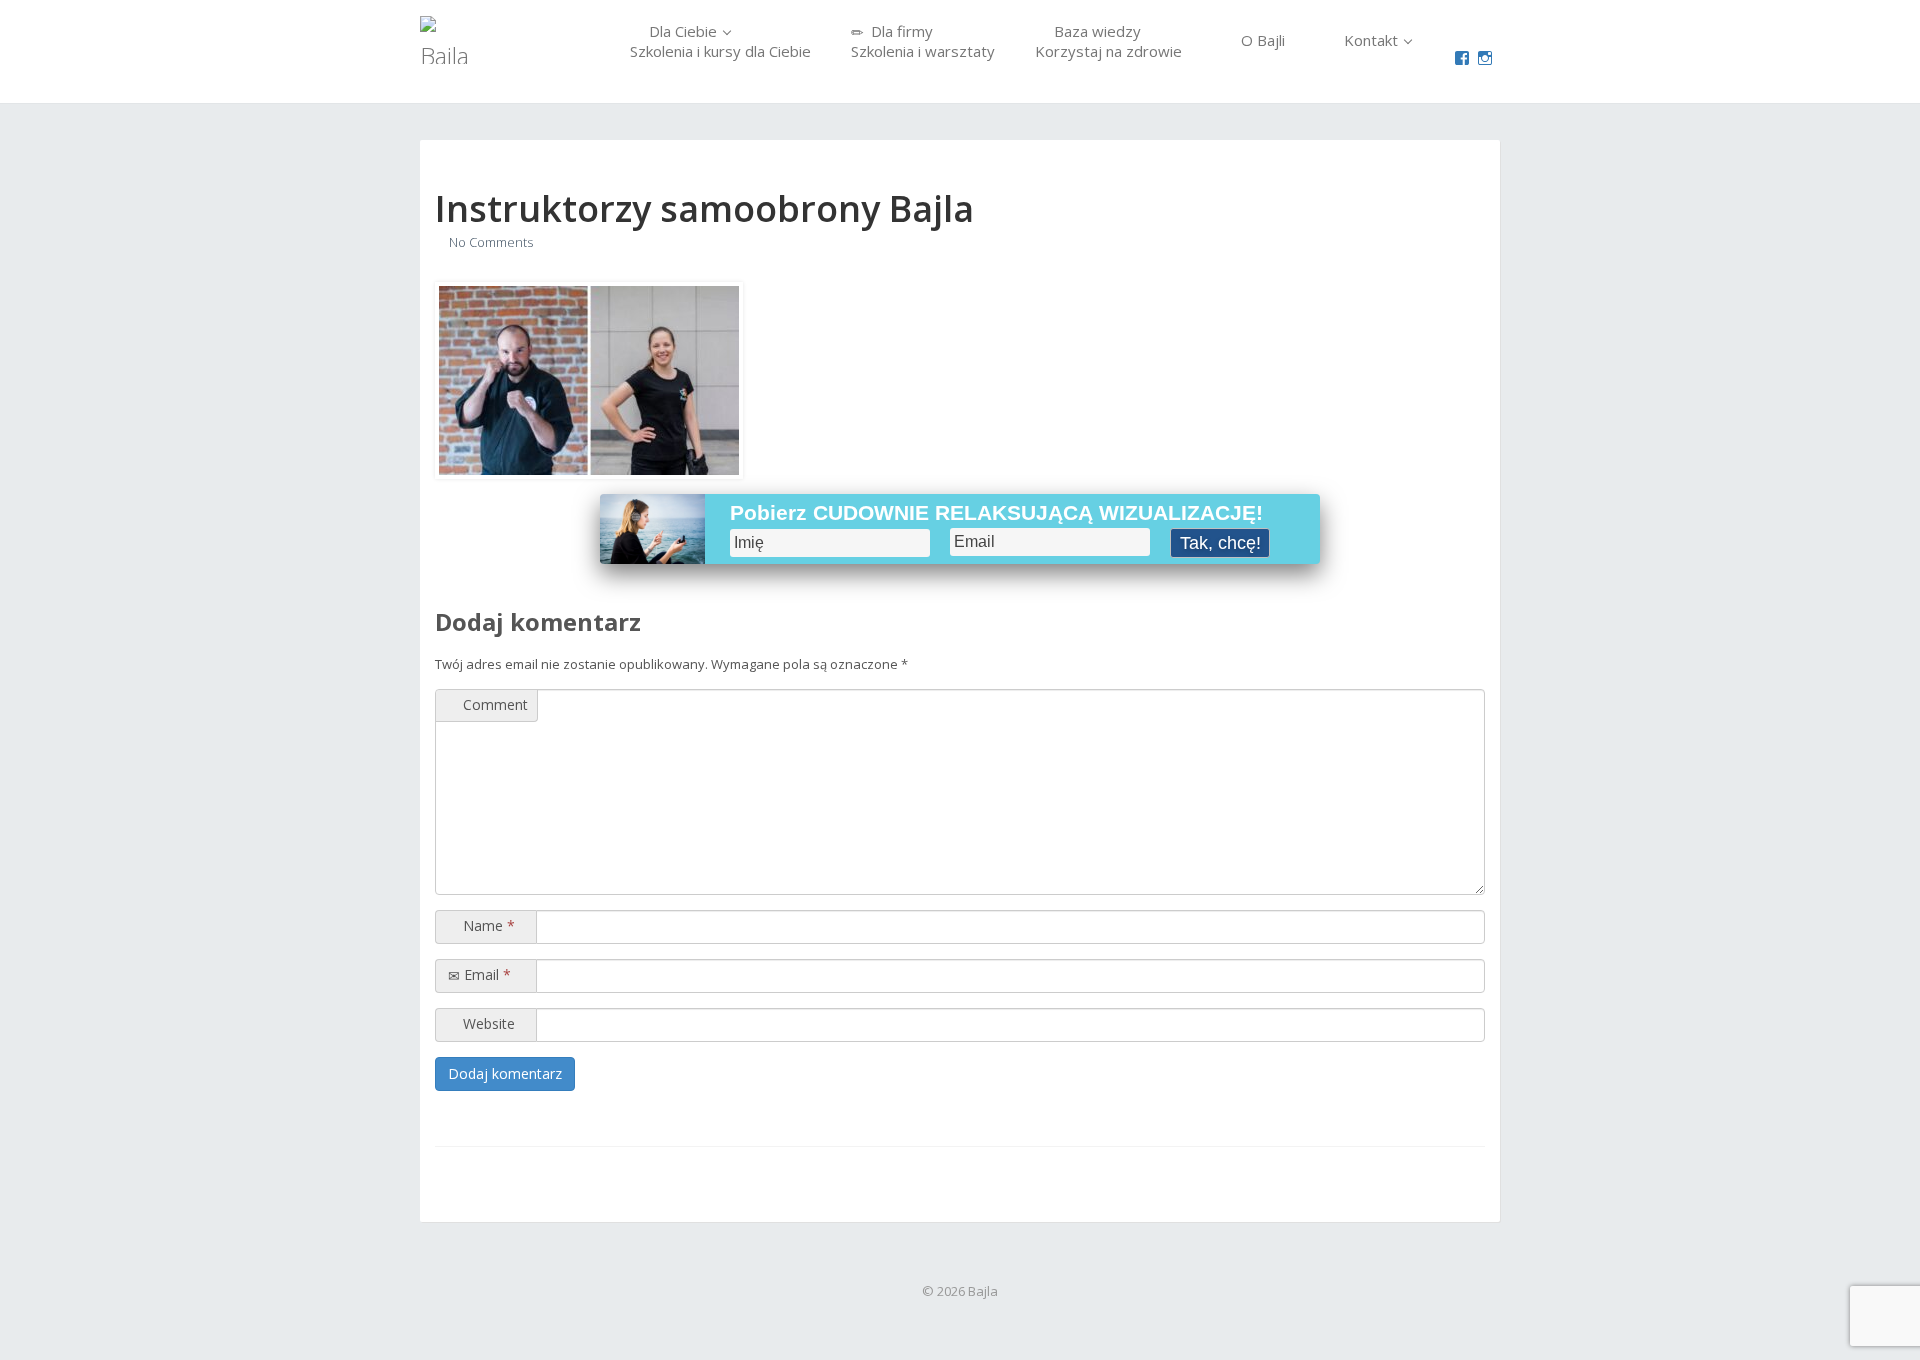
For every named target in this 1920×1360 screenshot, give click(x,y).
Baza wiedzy (1108, 41)
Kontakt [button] (1371, 40)
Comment (493, 704)
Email (485, 974)
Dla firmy (923, 41)
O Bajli (1261, 40)
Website (487, 1023)
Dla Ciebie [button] (720, 41)
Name (487, 925)
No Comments (491, 242)
